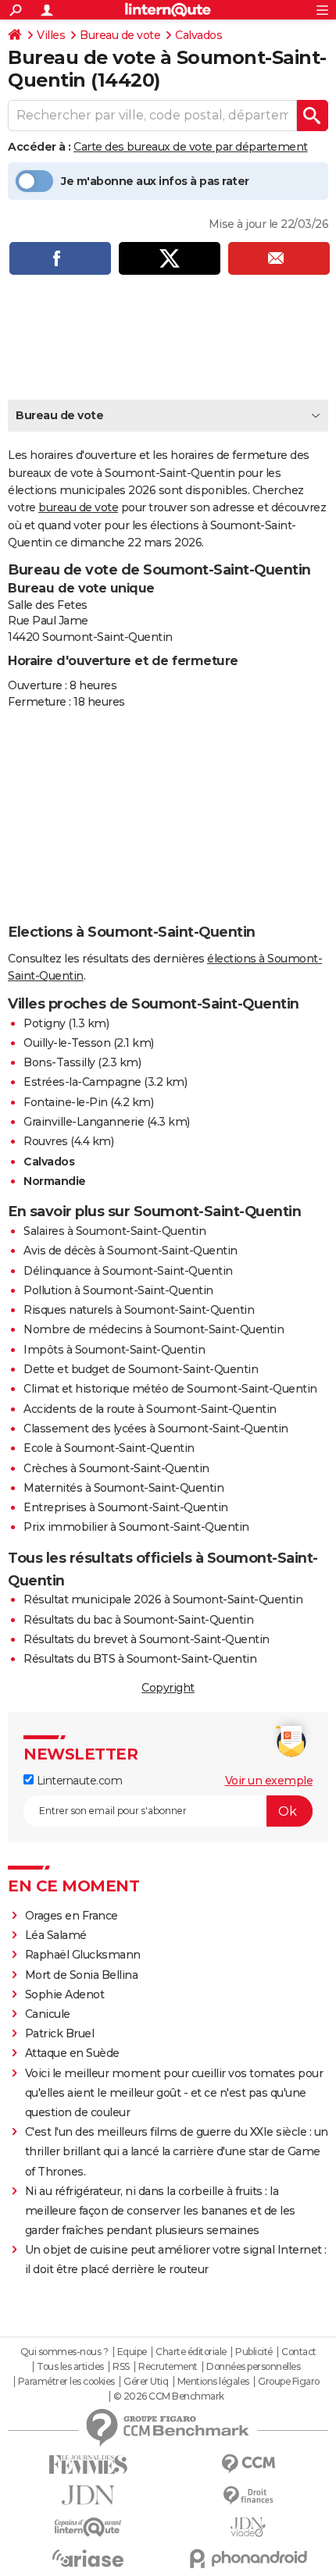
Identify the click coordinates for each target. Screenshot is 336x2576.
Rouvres (46, 1141)
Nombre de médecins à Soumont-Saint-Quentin (154, 1329)
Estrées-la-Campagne (82, 1082)
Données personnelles (253, 2367)
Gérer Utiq (146, 2382)
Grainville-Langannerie (84, 1122)
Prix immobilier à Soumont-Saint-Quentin (136, 1527)
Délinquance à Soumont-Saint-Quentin (128, 1271)
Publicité (254, 2352)
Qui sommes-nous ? (64, 2352)
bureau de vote (78, 507)
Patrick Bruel (60, 2033)
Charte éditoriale (191, 2352)
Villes (51, 35)
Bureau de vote (120, 35)
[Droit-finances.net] (248, 2496)
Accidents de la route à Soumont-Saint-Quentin (150, 1409)
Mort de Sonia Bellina (82, 1975)
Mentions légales (213, 2382)
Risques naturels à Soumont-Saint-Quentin (139, 1310)
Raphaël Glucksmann (83, 1955)
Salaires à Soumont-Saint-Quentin (114, 1231)
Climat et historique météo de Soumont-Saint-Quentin (170, 1389)
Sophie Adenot (65, 1994)
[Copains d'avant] (88, 2527)
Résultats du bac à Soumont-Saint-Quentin (138, 1620)
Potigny (45, 1023)
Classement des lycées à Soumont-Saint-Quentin (156, 1429)
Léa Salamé (56, 1935)
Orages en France (71, 1916)
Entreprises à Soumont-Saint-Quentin (126, 1507)
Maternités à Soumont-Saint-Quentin (123, 1488)
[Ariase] (88, 2558)
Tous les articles (70, 2367)
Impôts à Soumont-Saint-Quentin (114, 1350)
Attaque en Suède (72, 2053)
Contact (299, 2352)
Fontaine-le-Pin (66, 1102)
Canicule (48, 2014)
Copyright (168, 1688)
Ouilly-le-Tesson (67, 1043)
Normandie (55, 1181)
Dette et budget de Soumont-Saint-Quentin (141, 1369)
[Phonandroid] (248, 2558)
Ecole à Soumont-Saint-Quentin (109, 1448)
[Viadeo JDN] (248, 2527)
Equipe (132, 2352)
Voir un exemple (269, 1781)
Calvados (198, 35)
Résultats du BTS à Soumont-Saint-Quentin (140, 1659)
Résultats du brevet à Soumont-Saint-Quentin (147, 1639)
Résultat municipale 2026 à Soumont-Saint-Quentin (163, 1599)
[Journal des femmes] (88, 2465)
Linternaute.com (78, 1781)
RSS (121, 2367)
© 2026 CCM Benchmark (169, 2396)
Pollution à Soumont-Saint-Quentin (118, 1290)
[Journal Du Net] (88, 2495)
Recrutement (168, 2367)
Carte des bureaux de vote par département (191, 147)
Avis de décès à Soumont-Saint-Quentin (130, 1251)
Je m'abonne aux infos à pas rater (155, 181)
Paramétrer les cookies (66, 2382)
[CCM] (248, 2464)
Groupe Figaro (289, 2382)
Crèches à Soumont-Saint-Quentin (116, 1468)
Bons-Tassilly (59, 1062)
